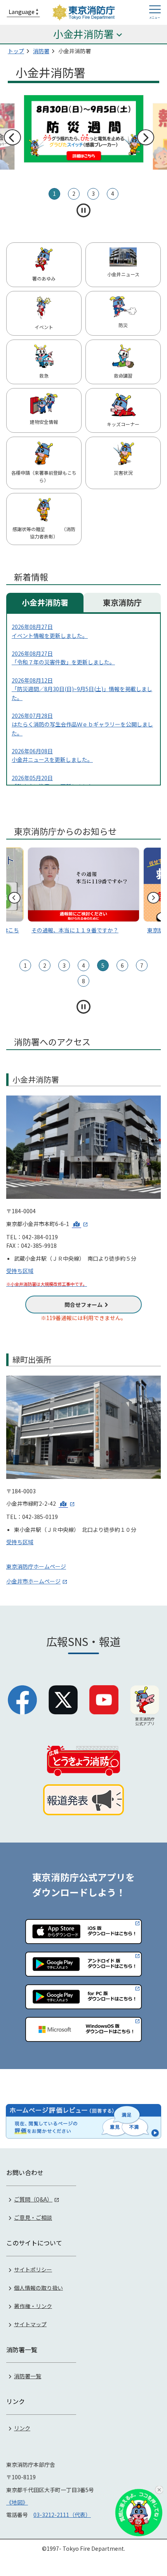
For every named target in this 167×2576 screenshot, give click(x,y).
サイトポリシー (33, 2269)
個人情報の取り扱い (38, 2287)
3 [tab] (93, 193)
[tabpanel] (84, 137)
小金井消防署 (45, 602)
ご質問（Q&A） (33, 2199)
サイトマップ (30, 2324)
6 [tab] (122, 965)
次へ (145, 138)
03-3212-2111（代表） (62, 2515)
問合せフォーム (83, 1305)
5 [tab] (103, 965)
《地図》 (17, 2502)
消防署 (41, 51)
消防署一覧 (28, 2376)
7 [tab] (142, 965)
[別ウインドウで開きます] (80, 1224)
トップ (16, 51)
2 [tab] (74, 193)
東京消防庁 (122, 602)
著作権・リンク (33, 2306)
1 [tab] (54, 193)
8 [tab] (83, 981)
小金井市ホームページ (33, 1581)
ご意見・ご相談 (33, 2217)
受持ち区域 (20, 1271)
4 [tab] (113, 193)
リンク (22, 2428)
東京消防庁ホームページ (36, 1566)
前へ (12, 138)
